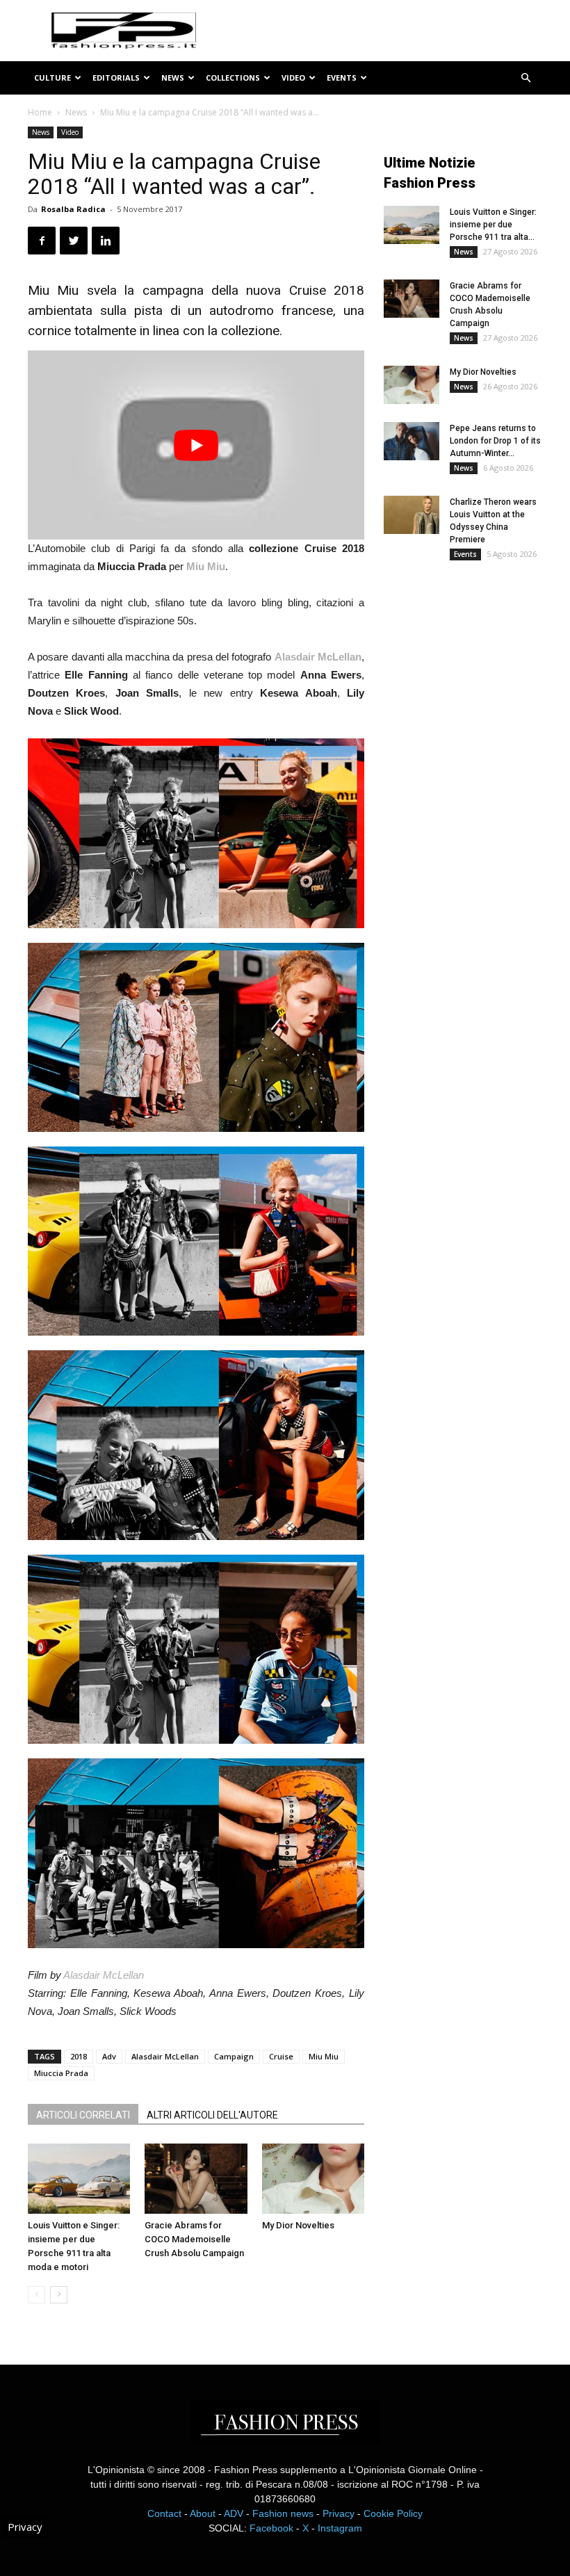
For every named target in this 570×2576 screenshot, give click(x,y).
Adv (109, 2056)
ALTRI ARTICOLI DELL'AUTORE (212, 2115)
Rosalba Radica (73, 209)
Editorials (116, 78)
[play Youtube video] (196, 445)
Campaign (234, 2056)
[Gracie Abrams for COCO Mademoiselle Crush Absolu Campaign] (196, 2179)
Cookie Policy (393, 2513)
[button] (526, 78)
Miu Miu (324, 2056)
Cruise (281, 2056)
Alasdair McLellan (104, 1975)
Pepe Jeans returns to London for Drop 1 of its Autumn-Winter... (495, 441)
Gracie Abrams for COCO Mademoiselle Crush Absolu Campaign (194, 2239)
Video (293, 78)
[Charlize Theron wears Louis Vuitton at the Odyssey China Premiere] (412, 515)
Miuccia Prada (61, 2073)
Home (40, 112)
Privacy (339, 2513)
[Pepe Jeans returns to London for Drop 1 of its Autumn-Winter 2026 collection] (412, 441)
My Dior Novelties (298, 2225)
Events (342, 78)
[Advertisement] (477, 684)
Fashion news (283, 2513)
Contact (164, 2513)
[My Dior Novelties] (313, 2179)
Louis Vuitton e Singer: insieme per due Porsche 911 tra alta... (493, 225)
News (173, 78)
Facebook (271, 2528)
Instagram (340, 2528)
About (203, 2513)
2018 (79, 2056)
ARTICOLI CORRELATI (83, 2115)
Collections (233, 78)
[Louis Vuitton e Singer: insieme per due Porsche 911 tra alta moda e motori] (79, 2179)
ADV (234, 2513)
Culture (52, 78)
